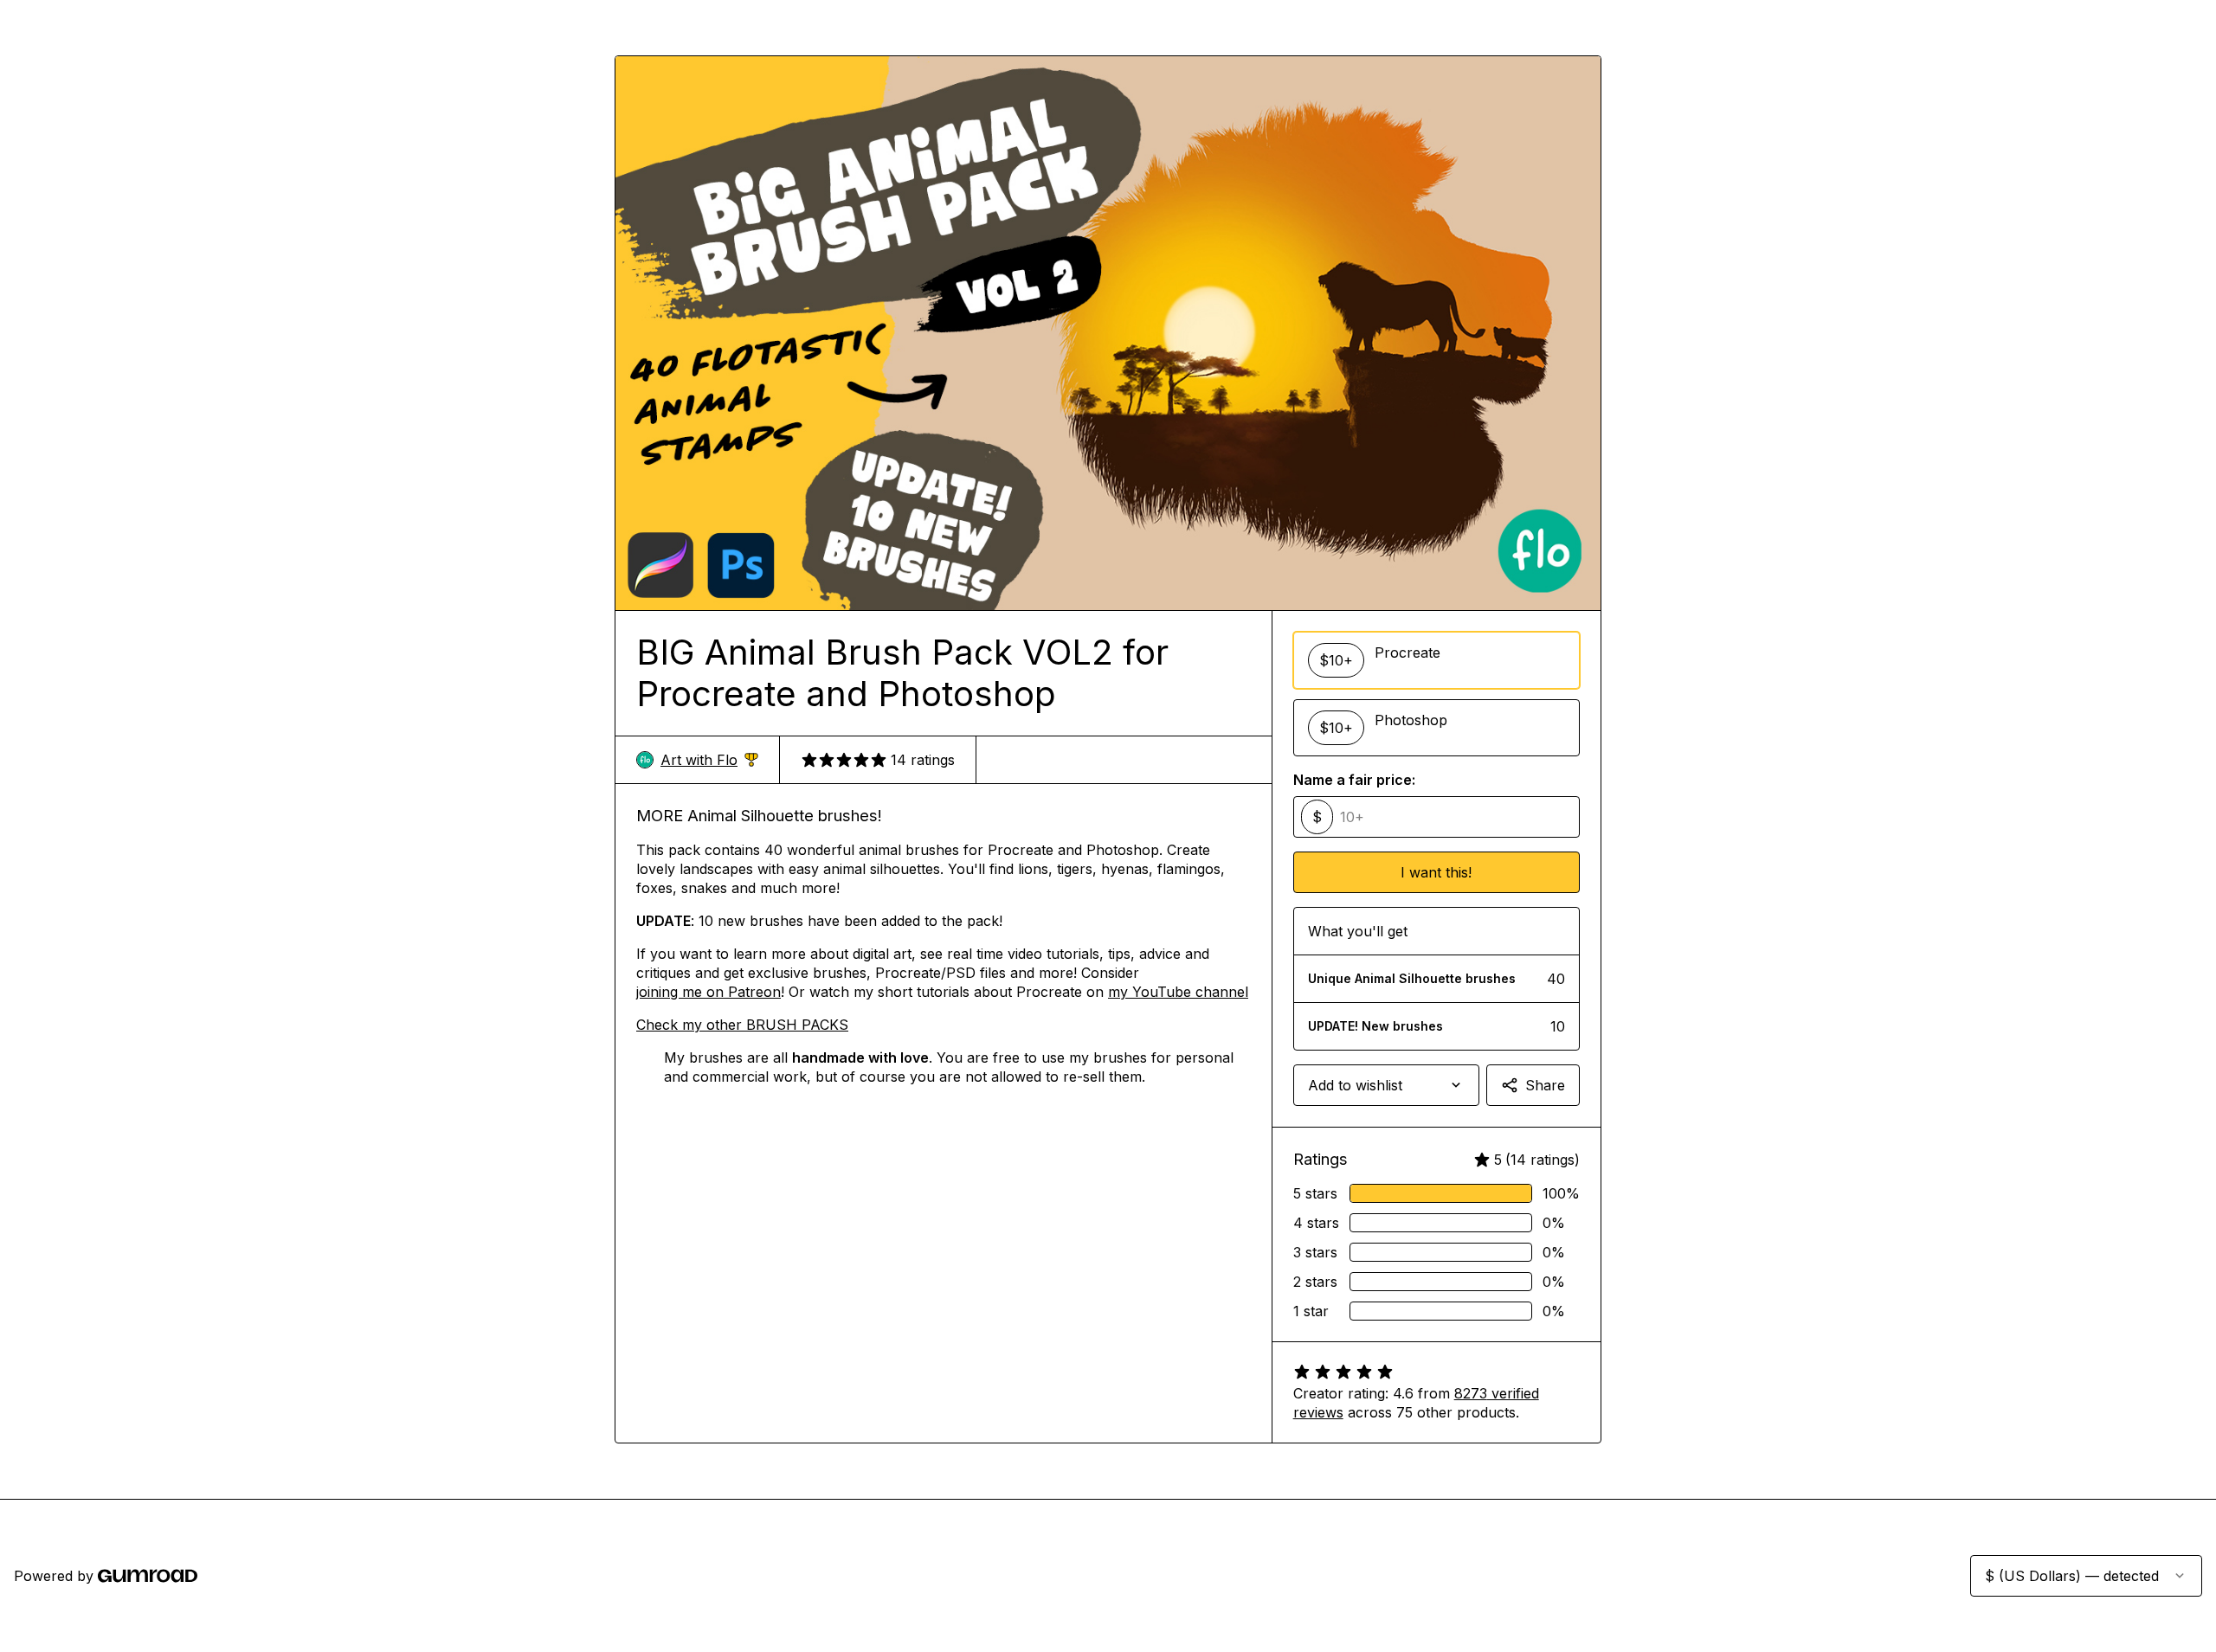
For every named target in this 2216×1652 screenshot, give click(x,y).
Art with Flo (709, 760)
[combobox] (1386, 1085)
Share (1545, 1085)
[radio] (1437, 660)
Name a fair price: (1354, 780)
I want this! (1436, 872)
